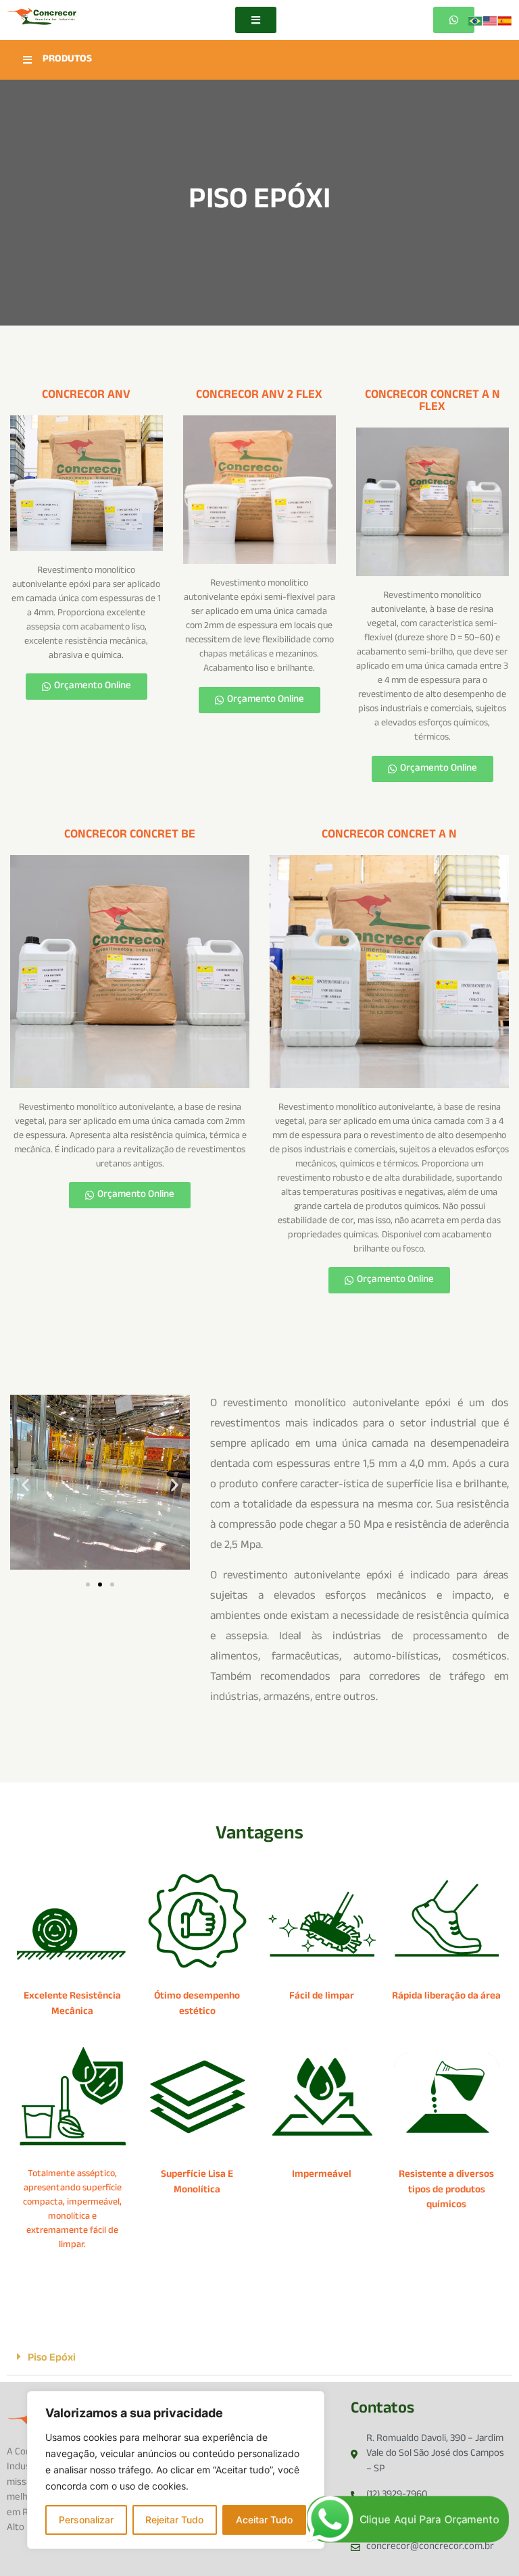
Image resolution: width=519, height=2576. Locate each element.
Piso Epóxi (52, 2359)
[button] (25, 1484)
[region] (176, 2470)
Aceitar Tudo (264, 2520)
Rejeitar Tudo (174, 2520)
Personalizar (86, 2520)
